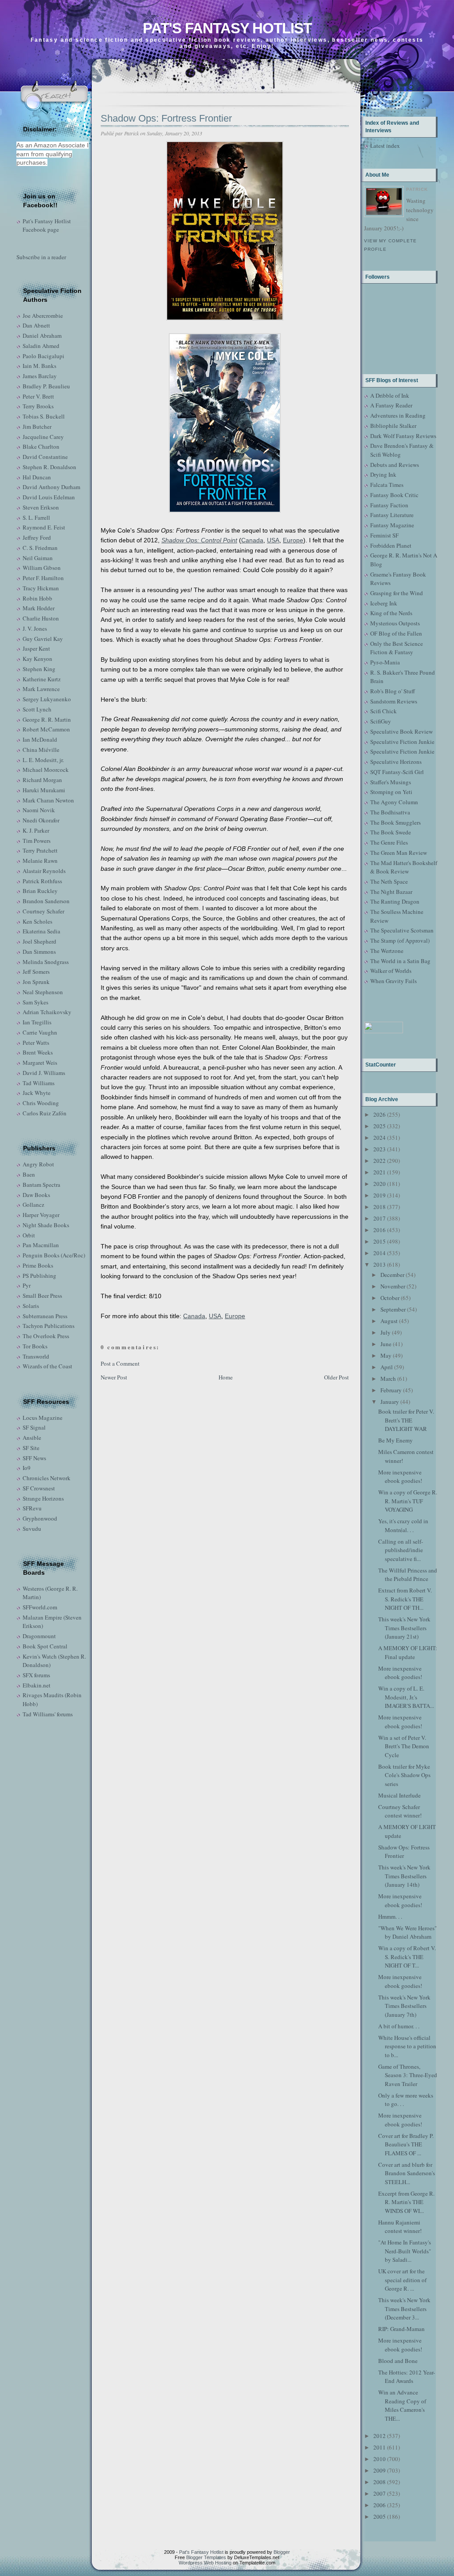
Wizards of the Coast (47, 1366)
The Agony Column (394, 802)
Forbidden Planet (391, 545)
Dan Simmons (39, 952)
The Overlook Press (46, 1336)
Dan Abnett (36, 325)
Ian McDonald (40, 739)
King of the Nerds (391, 613)
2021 (380, 1172)
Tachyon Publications (49, 1326)
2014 (380, 1253)
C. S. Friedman (40, 548)
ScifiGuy (381, 721)
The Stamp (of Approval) (400, 940)
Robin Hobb (37, 598)
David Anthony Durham (51, 487)
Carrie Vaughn (40, 1032)
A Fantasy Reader (391, 405)
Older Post (337, 1377)
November (393, 1286)
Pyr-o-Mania (385, 662)
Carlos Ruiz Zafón (45, 1113)
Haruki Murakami (44, 790)
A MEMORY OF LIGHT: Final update (408, 1652)
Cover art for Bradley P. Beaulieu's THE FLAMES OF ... (406, 2144)
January (390, 1402)
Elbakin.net (37, 1685)
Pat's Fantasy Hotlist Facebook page (47, 225)
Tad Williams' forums (48, 1714)
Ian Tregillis (37, 1022)
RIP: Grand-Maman (401, 2329)
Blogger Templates (206, 2557)
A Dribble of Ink (390, 395)
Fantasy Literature (392, 515)
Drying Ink (383, 474)
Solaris (31, 1306)
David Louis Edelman (49, 497)
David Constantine (45, 457)
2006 (380, 2505)
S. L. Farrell (36, 518)
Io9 (27, 1468)
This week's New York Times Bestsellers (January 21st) (404, 1628)
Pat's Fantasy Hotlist (227, 28)
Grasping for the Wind (397, 593)
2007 (380, 2493)
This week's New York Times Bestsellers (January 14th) (404, 1876)
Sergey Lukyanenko (47, 699)
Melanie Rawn (40, 861)
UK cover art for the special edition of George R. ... (402, 2280)
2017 (380, 1218)
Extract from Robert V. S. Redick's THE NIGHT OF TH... (405, 1599)
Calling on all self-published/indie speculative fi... (401, 1550)
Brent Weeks (38, 1052)
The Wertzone (387, 951)
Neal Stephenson (43, 992)
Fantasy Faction (389, 505)
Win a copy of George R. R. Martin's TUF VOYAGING (408, 1501)
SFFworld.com (40, 1607)
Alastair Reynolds (44, 871)
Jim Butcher (37, 427)
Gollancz (33, 1205)
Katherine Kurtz (42, 679)
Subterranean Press (45, 1316)
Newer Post (114, 1377)
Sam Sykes (35, 1002)
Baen (29, 1174)
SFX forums (36, 1675)
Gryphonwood (40, 1518)
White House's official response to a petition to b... (407, 2046)
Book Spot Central (45, 1646)
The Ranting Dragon (395, 901)
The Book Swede (391, 832)
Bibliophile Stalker (393, 426)
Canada (252, 540)
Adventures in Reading (398, 415)
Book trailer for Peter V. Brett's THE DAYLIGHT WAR (406, 1420)
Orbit (29, 1235)
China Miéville (41, 750)
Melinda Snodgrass (46, 962)
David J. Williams (44, 1073)
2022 (380, 1161)
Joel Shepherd (39, 941)
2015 (380, 1241)
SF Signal (34, 1427)
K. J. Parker (36, 830)
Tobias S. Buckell (44, 416)
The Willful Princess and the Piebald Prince (408, 1575)
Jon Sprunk (36, 982)
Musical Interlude (399, 1795)
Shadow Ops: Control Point (199, 540)
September (393, 1309)
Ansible (32, 1438)
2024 (380, 1138)
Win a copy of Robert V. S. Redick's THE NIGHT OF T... (407, 1957)
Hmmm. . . (390, 1916)
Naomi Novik (39, 810)
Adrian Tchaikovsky (47, 1012)
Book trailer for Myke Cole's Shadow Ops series (404, 1775)
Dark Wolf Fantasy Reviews (403, 436)
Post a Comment (120, 1363)
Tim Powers (37, 841)
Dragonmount (39, 1636)
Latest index (385, 146)
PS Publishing (39, 1276)
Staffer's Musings (391, 782)
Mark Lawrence (41, 689)
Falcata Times (387, 485)
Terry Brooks (38, 406)
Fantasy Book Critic (394, 495)
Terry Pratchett (40, 850)
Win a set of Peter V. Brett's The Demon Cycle (404, 1746)
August (389, 1321)
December (392, 1275)
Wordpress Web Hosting (205, 2563)
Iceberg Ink (384, 603)
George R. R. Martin (47, 719)
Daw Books (36, 1195)
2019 (380, 1195)
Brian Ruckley (40, 891)
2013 (380, 1264)
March (388, 1379)
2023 (380, 1149)
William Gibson (42, 568)
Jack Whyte (37, 1093)
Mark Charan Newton (48, 800)
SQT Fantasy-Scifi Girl (397, 772)
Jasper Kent (36, 648)
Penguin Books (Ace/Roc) (54, 1255)
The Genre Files (389, 842)
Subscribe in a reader (41, 257)
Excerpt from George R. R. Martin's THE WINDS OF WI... (406, 2202)
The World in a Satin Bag (400, 961)
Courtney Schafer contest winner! (400, 1811)
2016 (380, 1230)
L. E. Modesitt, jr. (43, 760)
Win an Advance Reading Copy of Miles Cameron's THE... (402, 2405)
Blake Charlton (41, 446)
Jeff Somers (36, 972)
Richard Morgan (42, 780)
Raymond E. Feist (44, 527)
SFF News (34, 1458)
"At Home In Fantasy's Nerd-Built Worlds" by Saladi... (405, 2251)
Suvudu (32, 1529)
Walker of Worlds (391, 971)
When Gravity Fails (393, 981)
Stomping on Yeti (391, 792)
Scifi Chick (384, 711)
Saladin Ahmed (41, 346)
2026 (380, 1114)
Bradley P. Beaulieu (46, 386)
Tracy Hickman (41, 588)
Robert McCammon (46, 729)
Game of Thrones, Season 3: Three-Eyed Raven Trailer (408, 2075)
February (391, 1390)
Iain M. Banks (39, 366)
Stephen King (39, 669)
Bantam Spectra (41, 1185)
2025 (380, 1126)
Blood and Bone (398, 2361)
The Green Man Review (399, 853)
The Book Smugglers (395, 822)
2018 (380, 1207)
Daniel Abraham (42, 336)
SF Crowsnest (39, 1488)
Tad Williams (39, 1083)
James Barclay (40, 376)
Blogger (282, 2552)
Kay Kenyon (37, 659)
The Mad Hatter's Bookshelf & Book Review (404, 867)
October (390, 1298)
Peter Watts (36, 1043)
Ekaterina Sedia (41, 931)
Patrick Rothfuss (42, 881)
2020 (380, 1184)
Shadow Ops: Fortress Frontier (166, 118)
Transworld (36, 1356)
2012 (380, 2436)
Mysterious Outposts (395, 623)
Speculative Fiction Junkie (402, 742)
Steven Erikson (41, 507)
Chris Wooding (41, 1103)
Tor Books (35, 1346)
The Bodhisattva (390, 812)
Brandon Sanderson (46, 901)
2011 (380, 2447)
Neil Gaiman (38, 558)
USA (273, 540)
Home (226, 1377)
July (386, 1332)
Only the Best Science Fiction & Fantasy (397, 648)
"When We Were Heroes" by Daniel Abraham (407, 1932)
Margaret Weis (40, 1063)
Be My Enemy (395, 1440)
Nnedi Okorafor (41, 820)
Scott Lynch (37, 709)
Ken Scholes (37, 921)
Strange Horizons (43, 1498)
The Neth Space (389, 881)
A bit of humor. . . (399, 2026)
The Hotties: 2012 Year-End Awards (407, 2377)
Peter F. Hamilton (43, 578)
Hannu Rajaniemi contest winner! (400, 2227)
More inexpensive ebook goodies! (400, 1477)
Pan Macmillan (41, 1245)
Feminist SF (384, 535)
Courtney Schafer (43, 911)
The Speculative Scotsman (402, 930)
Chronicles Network (47, 1478)
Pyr (27, 1285)
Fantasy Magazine (392, 525)
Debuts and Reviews (395, 465)
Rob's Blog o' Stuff (393, 691)
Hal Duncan (37, 477)
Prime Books (38, 1265)
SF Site (31, 1448)
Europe (293, 540)
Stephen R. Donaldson (49, 467)
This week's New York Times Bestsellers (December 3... (404, 2309)
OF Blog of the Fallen (396, 633)
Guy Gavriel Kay (43, 639)
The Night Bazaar (391, 892)
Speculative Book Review (401, 731)
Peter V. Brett (38, 396)
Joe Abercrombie (43, 316)
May (386, 1355)
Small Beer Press (42, 1296)
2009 (380, 2470)
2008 (380, 2482)
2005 (380, 2517)
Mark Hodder (39, 608)
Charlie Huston (41, 618)
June (386, 1344)
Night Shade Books (46, 1225)
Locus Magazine (43, 1418)
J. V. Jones (35, 628)
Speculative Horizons (396, 762)
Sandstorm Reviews (394, 701)
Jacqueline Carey (43, 437)
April (387, 1367)
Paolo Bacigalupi (43, 356)
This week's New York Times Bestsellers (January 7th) (404, 2006)
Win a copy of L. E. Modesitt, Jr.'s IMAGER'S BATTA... (406, 1697)
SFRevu (32, 1508)
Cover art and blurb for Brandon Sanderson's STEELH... (407, 2173)
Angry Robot (38, 1164)
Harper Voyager (41, 1215)
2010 (380, 2459)
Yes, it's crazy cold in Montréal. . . (403, 1525)
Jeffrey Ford (37, 537)
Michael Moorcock (46, 770)
